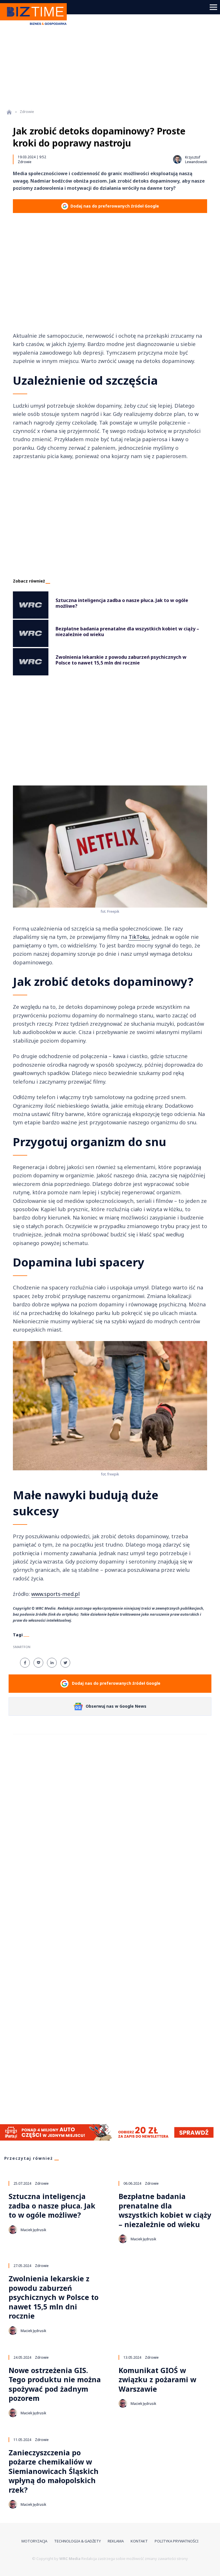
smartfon (22, 1647)
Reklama (116, 2541)
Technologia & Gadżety (77, 2541)
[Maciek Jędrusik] (13, 2230)
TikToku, (139, 937)
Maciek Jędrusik (33, 2230)
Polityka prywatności (177, 2541)
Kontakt (139, 2541)
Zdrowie (25, 162)
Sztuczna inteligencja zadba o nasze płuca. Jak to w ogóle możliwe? (52, 2206)
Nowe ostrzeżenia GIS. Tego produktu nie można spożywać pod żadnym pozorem (55, 2384)
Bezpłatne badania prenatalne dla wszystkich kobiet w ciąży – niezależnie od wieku (165, 2210)
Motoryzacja (34, 2541)
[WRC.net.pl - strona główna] (9, 112)
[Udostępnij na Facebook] (25, 1663)
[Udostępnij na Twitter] (65, 1663)
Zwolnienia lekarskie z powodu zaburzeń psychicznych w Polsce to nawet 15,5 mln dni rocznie (54, 2297)
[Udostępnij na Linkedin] (52, 1663)
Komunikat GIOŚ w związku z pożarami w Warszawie (157, 2380)
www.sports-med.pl (55, 1594)
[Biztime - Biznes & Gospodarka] (36, 26)
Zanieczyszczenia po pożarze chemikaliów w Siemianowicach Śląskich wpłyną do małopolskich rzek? (54, 2471)
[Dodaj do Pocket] (38, 1663)
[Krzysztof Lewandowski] (177, 159)
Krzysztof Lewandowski (196, 160)
